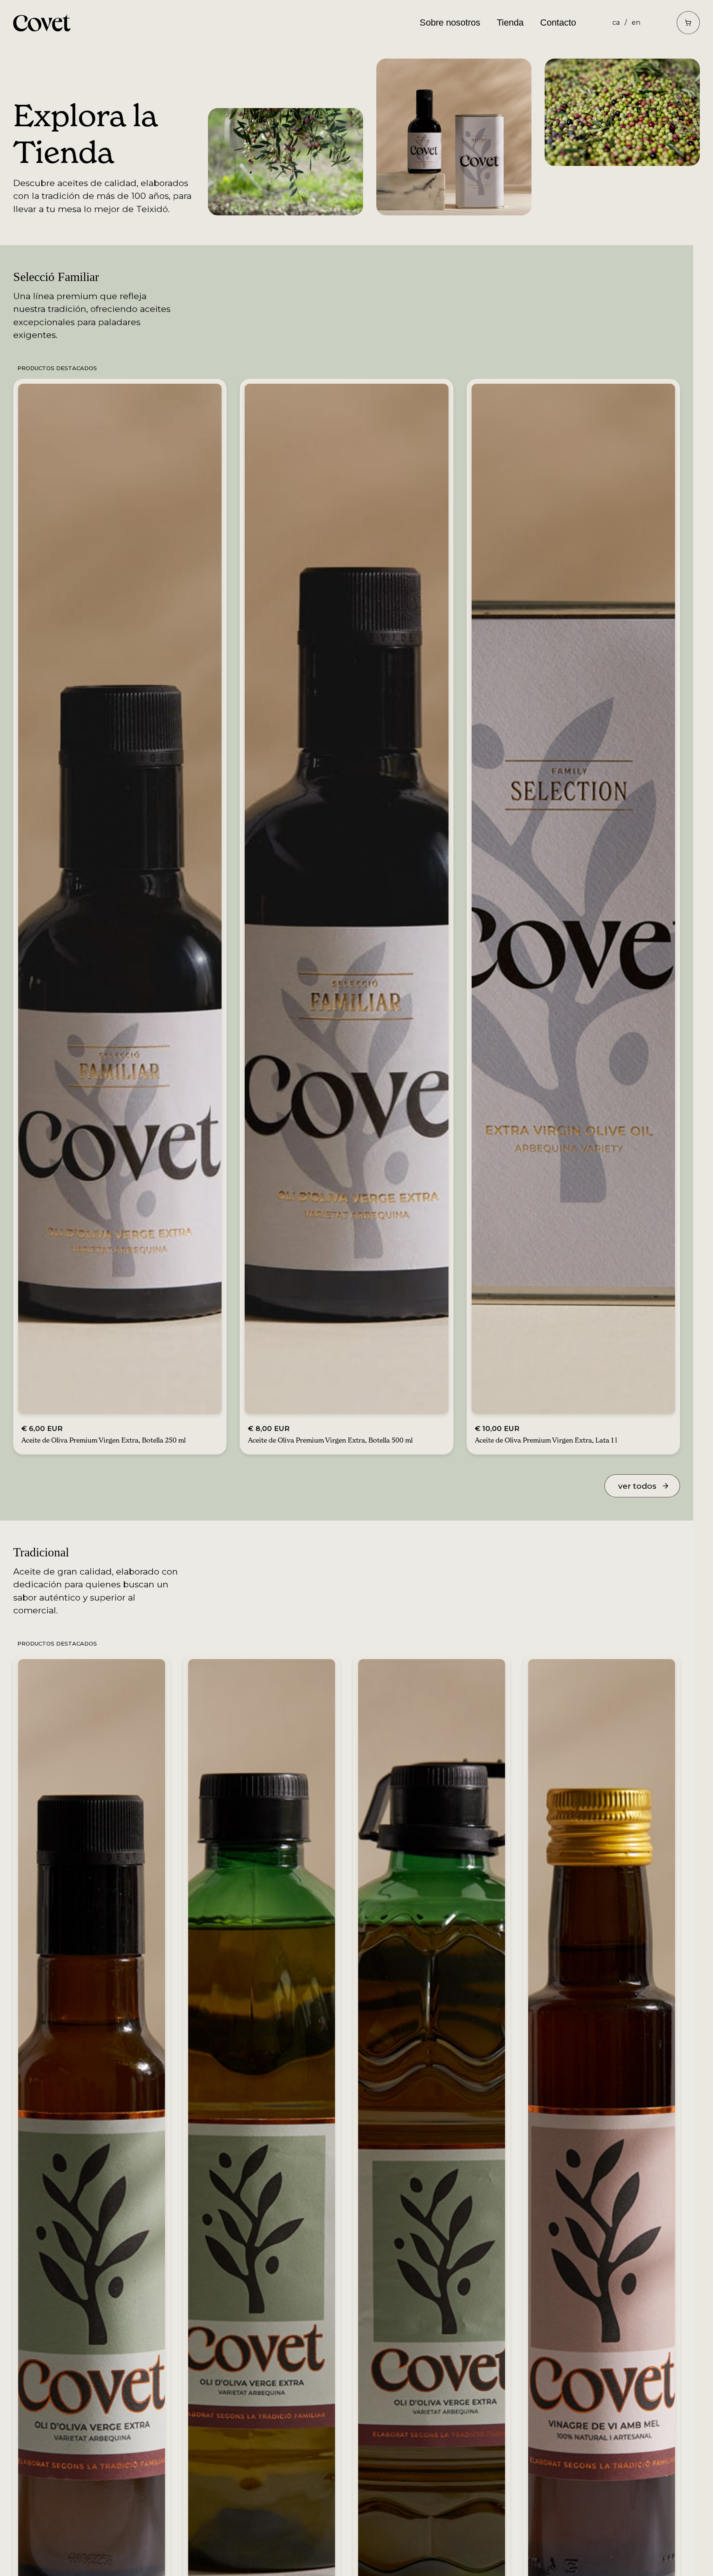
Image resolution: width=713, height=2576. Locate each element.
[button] (688, 23)
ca (616, 22)
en (636, 22)
